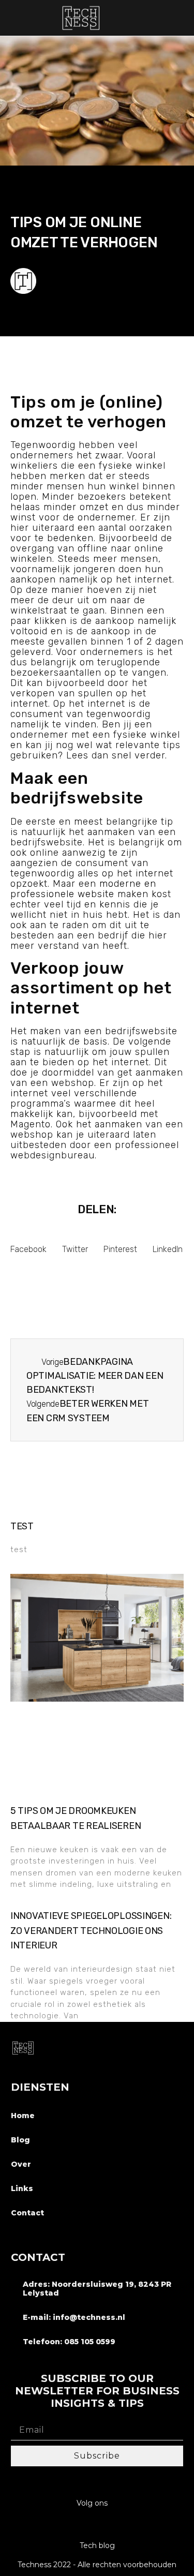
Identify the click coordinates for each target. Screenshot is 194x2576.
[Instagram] (77, 2525)
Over (21, 2164)
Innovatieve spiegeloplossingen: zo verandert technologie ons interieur (91, 1931)
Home (23, 2116)
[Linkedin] (97, 2525)
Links (22, 2188)
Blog (20, 2140)
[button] (181, 18)
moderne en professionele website (83, 889)
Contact (27, 2213)
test (22, 1526)
